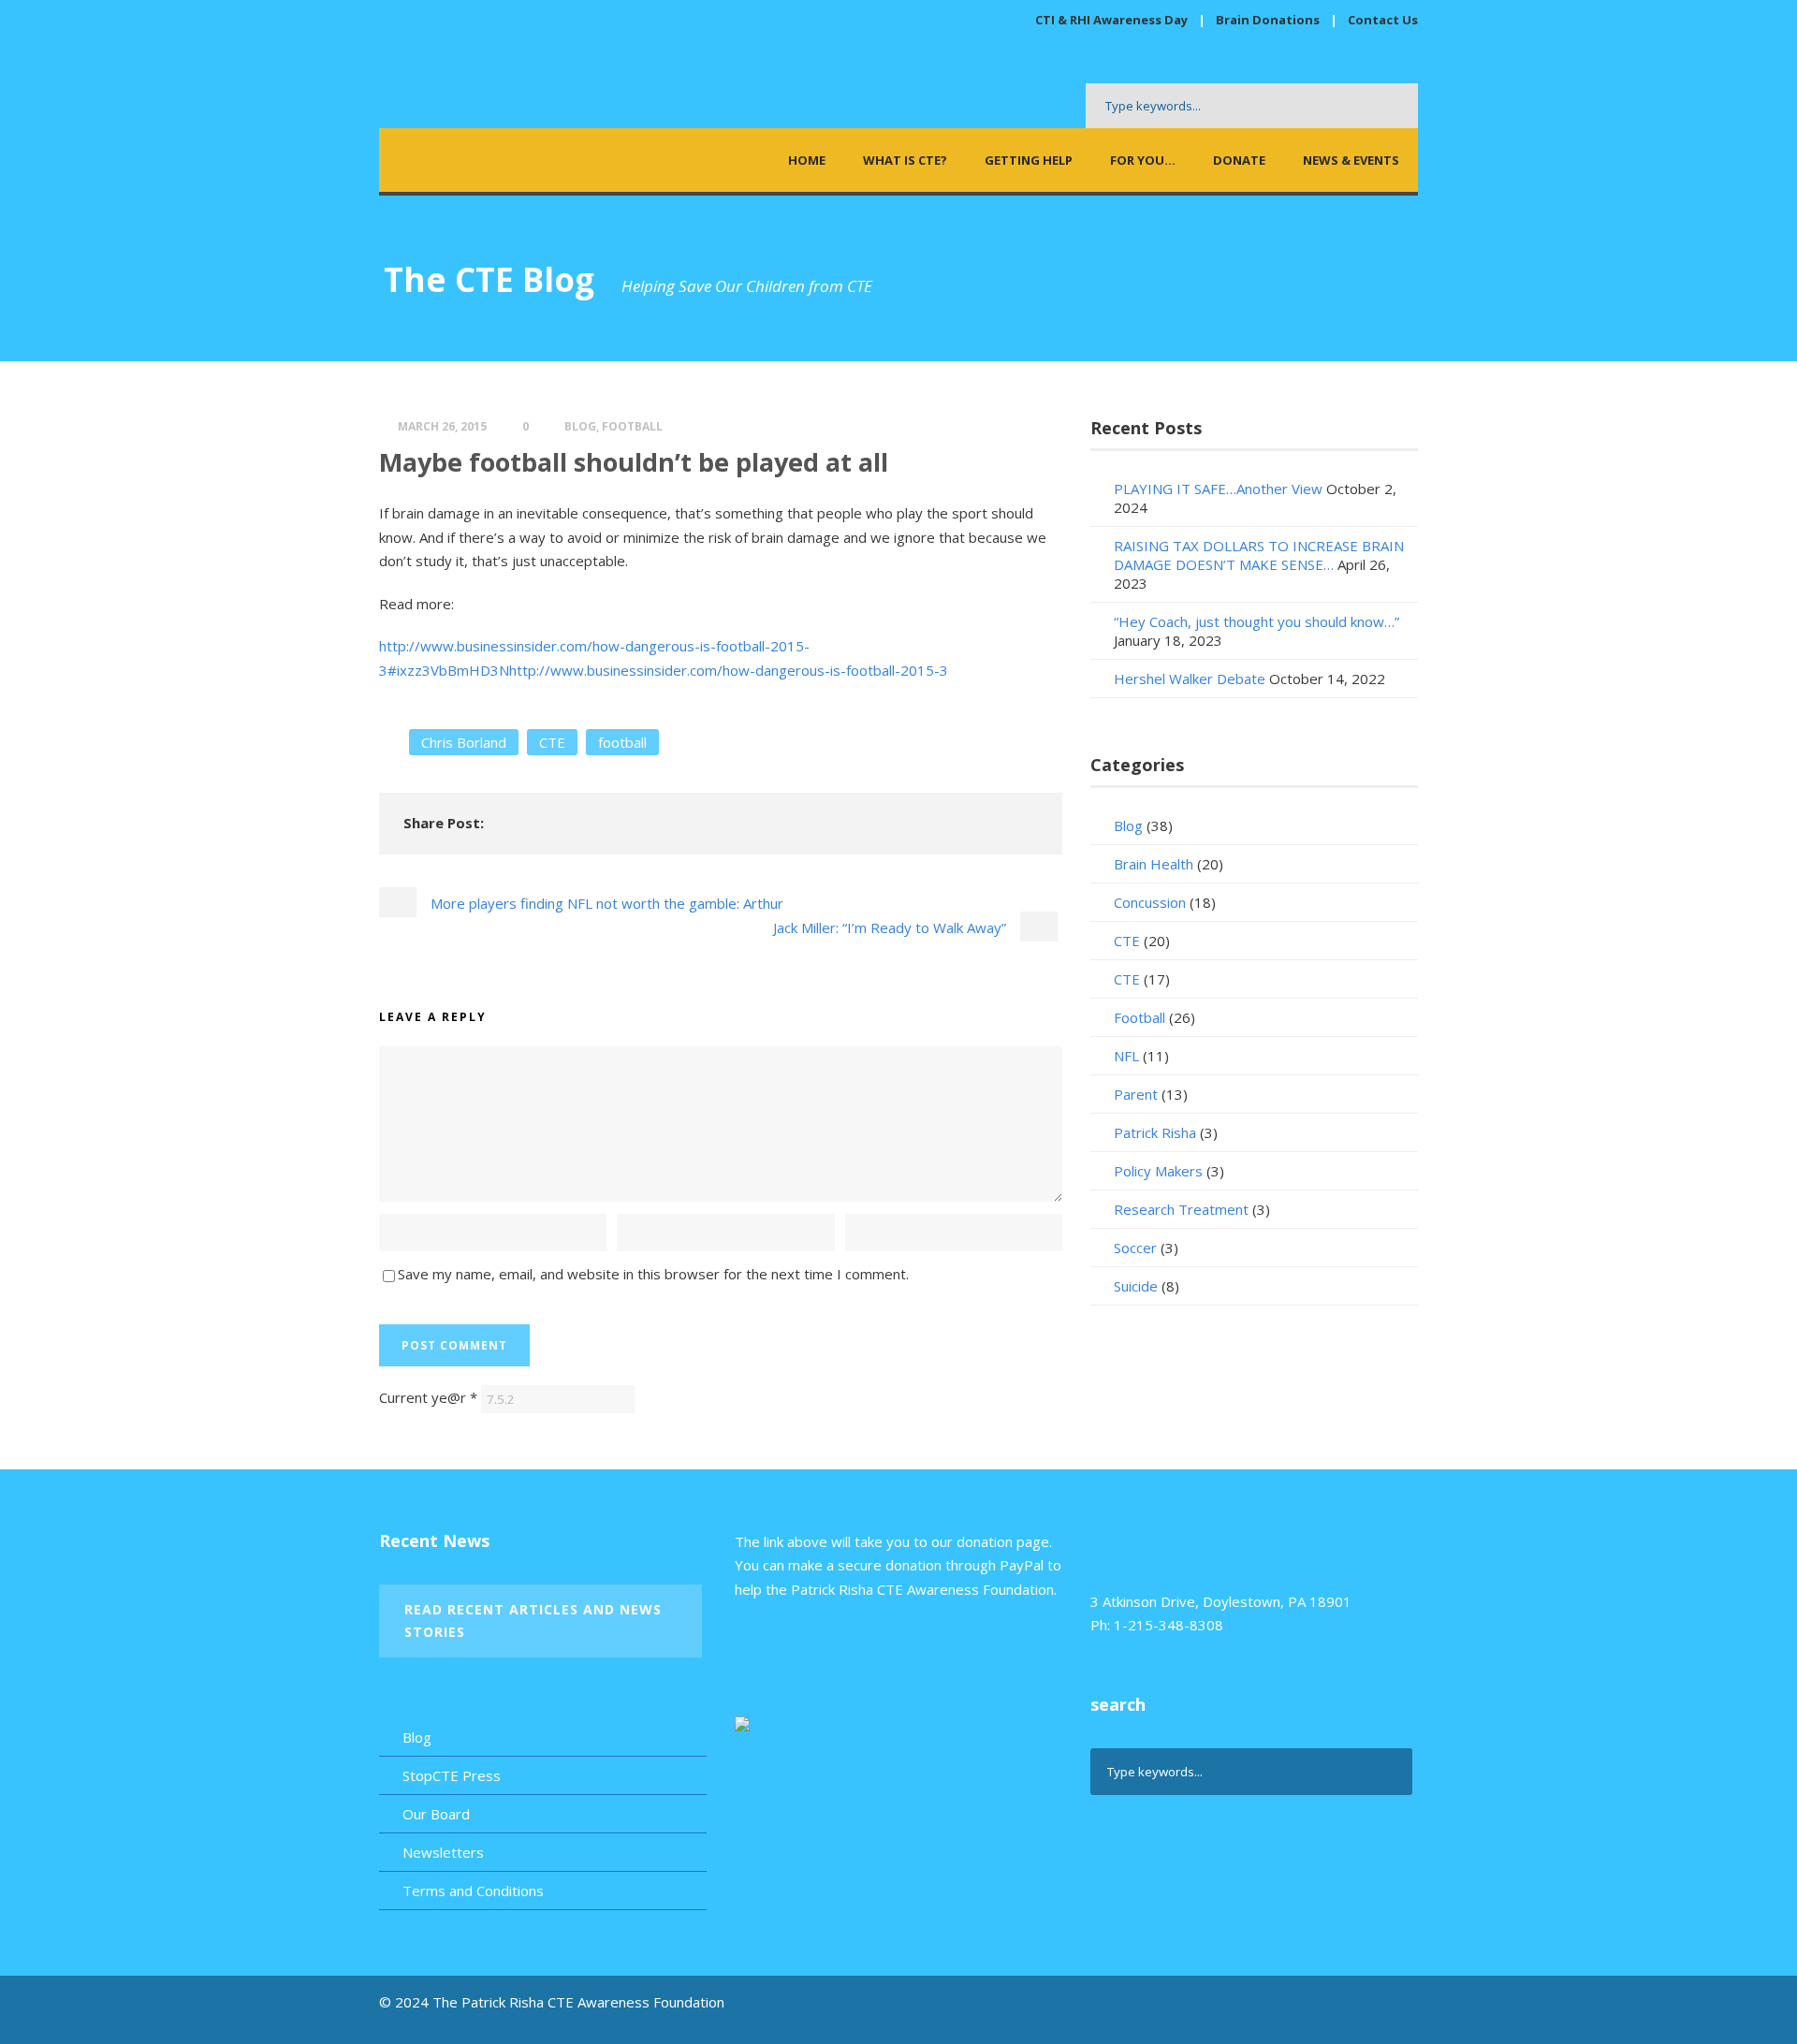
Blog (580, 426)
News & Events (1351, 160)
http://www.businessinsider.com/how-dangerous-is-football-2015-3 (729, 670)
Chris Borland (464, 742)
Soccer (1135, 1248)
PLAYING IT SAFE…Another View (1218, 489)
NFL (1126, 1056)
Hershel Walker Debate (1190, 679)
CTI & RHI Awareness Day (1111, 20)
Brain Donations (1269, 20)
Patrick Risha (1155, 1132)
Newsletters (443, 1852)
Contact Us (1383, 20)
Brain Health (1154, 864)
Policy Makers (1158, 1171)
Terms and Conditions (473, 1891)
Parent (1136, 1094)
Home (807, 160)
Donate (1239, 160)
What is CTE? (905, 160)
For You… (1143, 160)
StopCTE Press (452, 1775)
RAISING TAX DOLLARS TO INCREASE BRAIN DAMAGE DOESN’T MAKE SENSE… (1259, 555)
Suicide (1136, 1286)
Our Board (436, 1814)
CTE (552, 742)
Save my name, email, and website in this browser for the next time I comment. (653, 1274)
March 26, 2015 (442, 426)
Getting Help (1029, 160)
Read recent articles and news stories (533, 1621)
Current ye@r (428, 1397)
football (622, 742)
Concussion (1150, 902)
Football (632, 426)
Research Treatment (1181, 1209)
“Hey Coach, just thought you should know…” (1256, 621)
